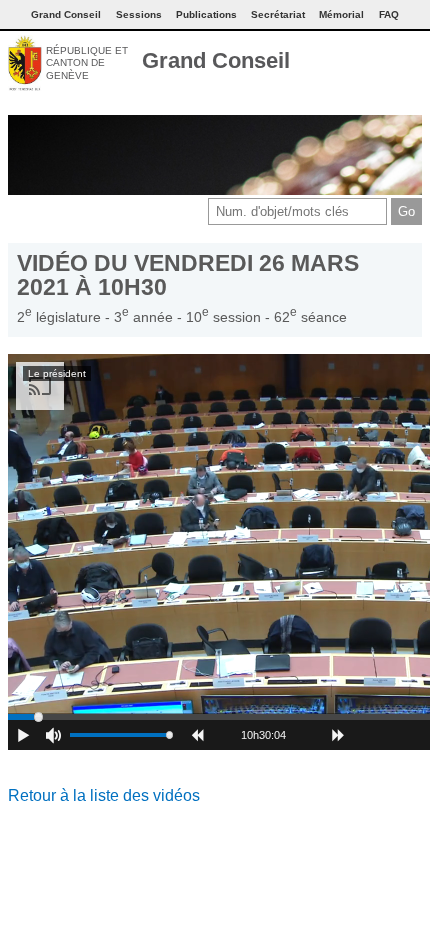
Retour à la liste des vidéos (104, 795)
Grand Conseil (216, 60)
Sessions (139, 14)
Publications (206, 14)
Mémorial (341, 14)
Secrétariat (278, 14)
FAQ (389, 14)
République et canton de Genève (87, 63)
